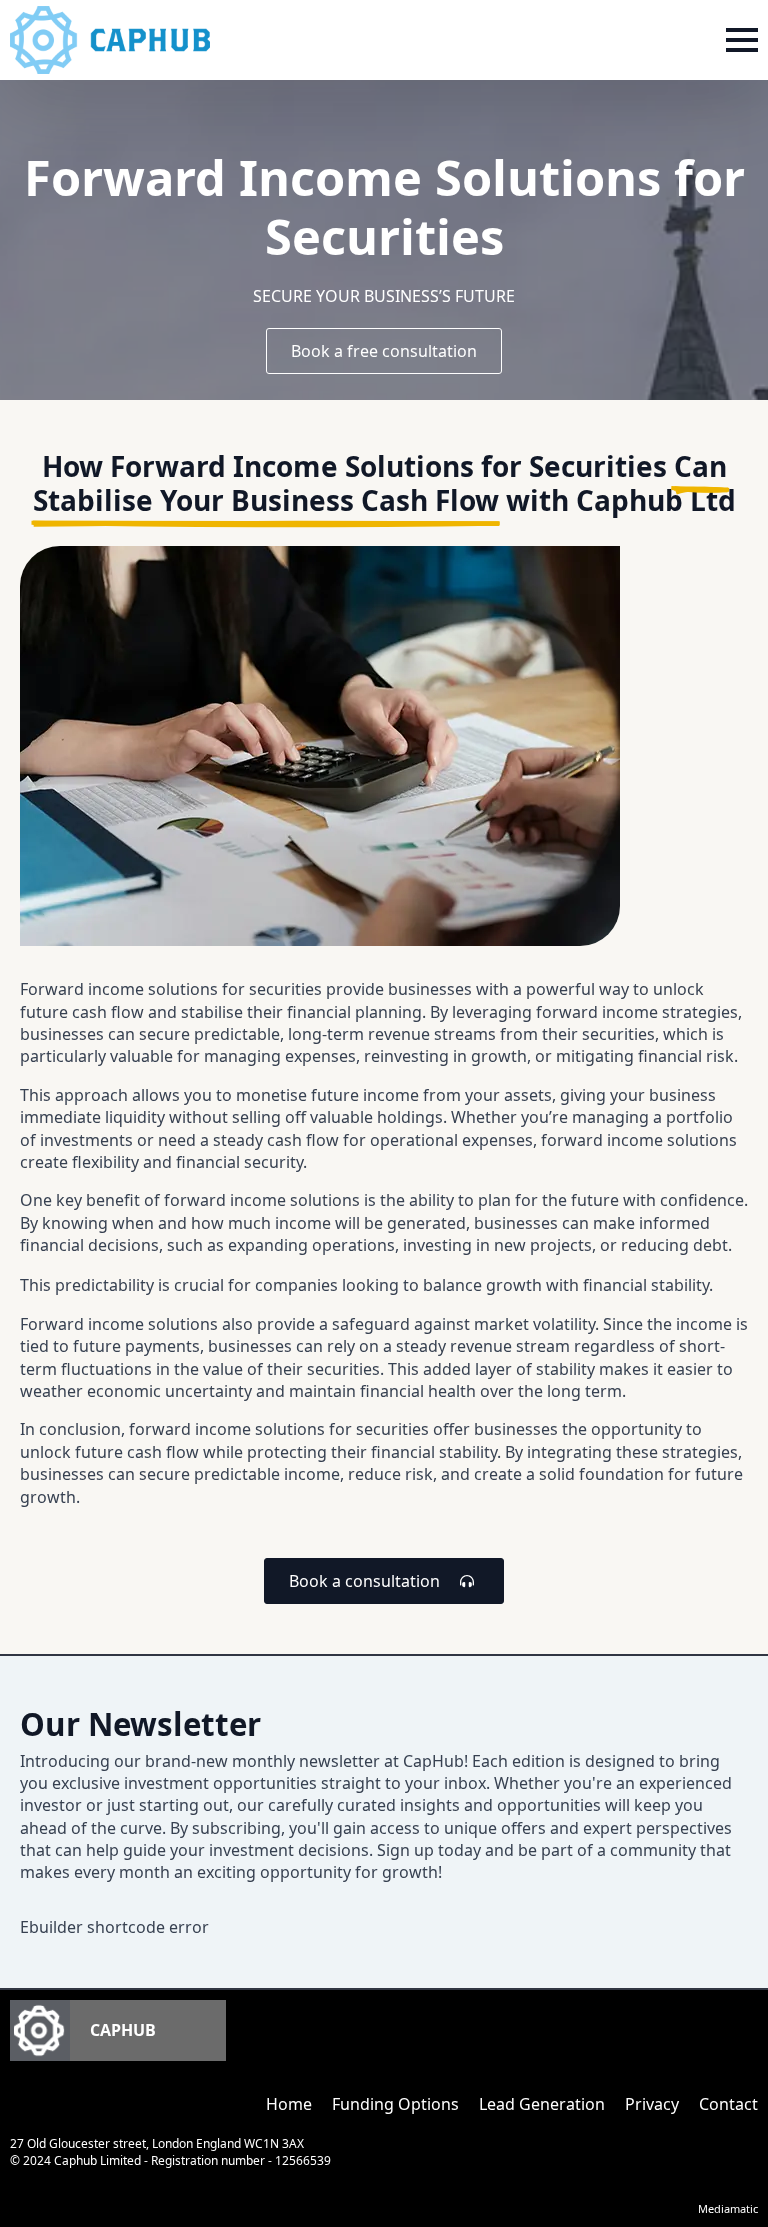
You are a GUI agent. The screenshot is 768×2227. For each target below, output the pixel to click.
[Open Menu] (742, 40)
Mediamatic (728, 2208)
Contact (728, 2104)
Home (289, 2104)
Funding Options (395, 2104)
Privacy (652, 2104)
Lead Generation (542, 2104)
